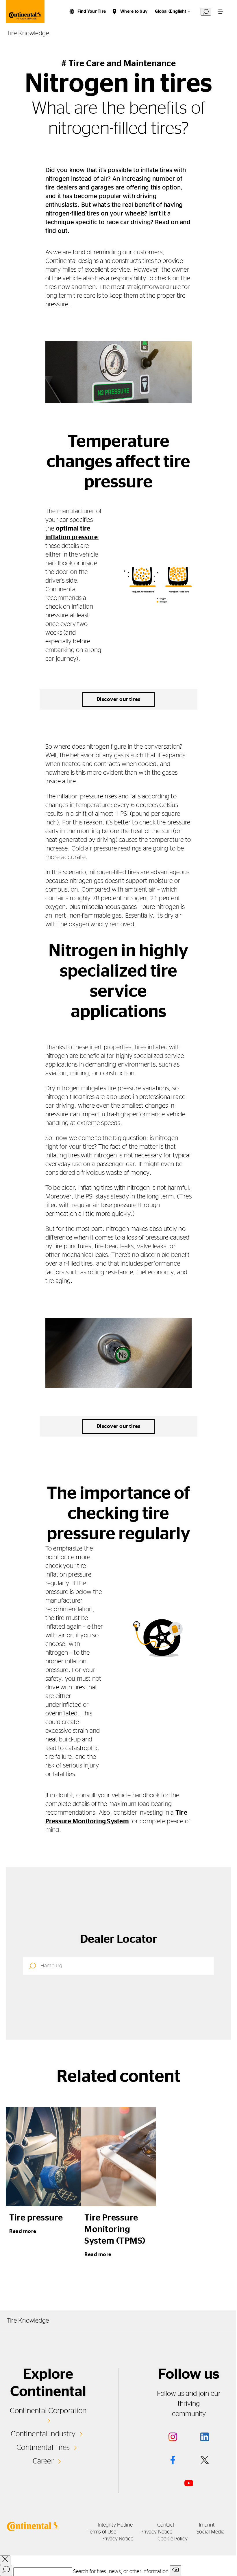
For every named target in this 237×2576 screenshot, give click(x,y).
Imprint (207, 2525)
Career (43, 2461)
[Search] (6, 2571)
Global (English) (171, 11)
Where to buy (134, 11)
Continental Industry (43, 2434)
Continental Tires (43, 2448)
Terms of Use (102, 2532)
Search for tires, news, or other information (121, 2572)
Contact (166, 2525)
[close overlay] (5, 2560)
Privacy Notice (156, 2532)
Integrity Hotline (115, 2525)
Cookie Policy (173, 2539)
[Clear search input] (175, 2571)
